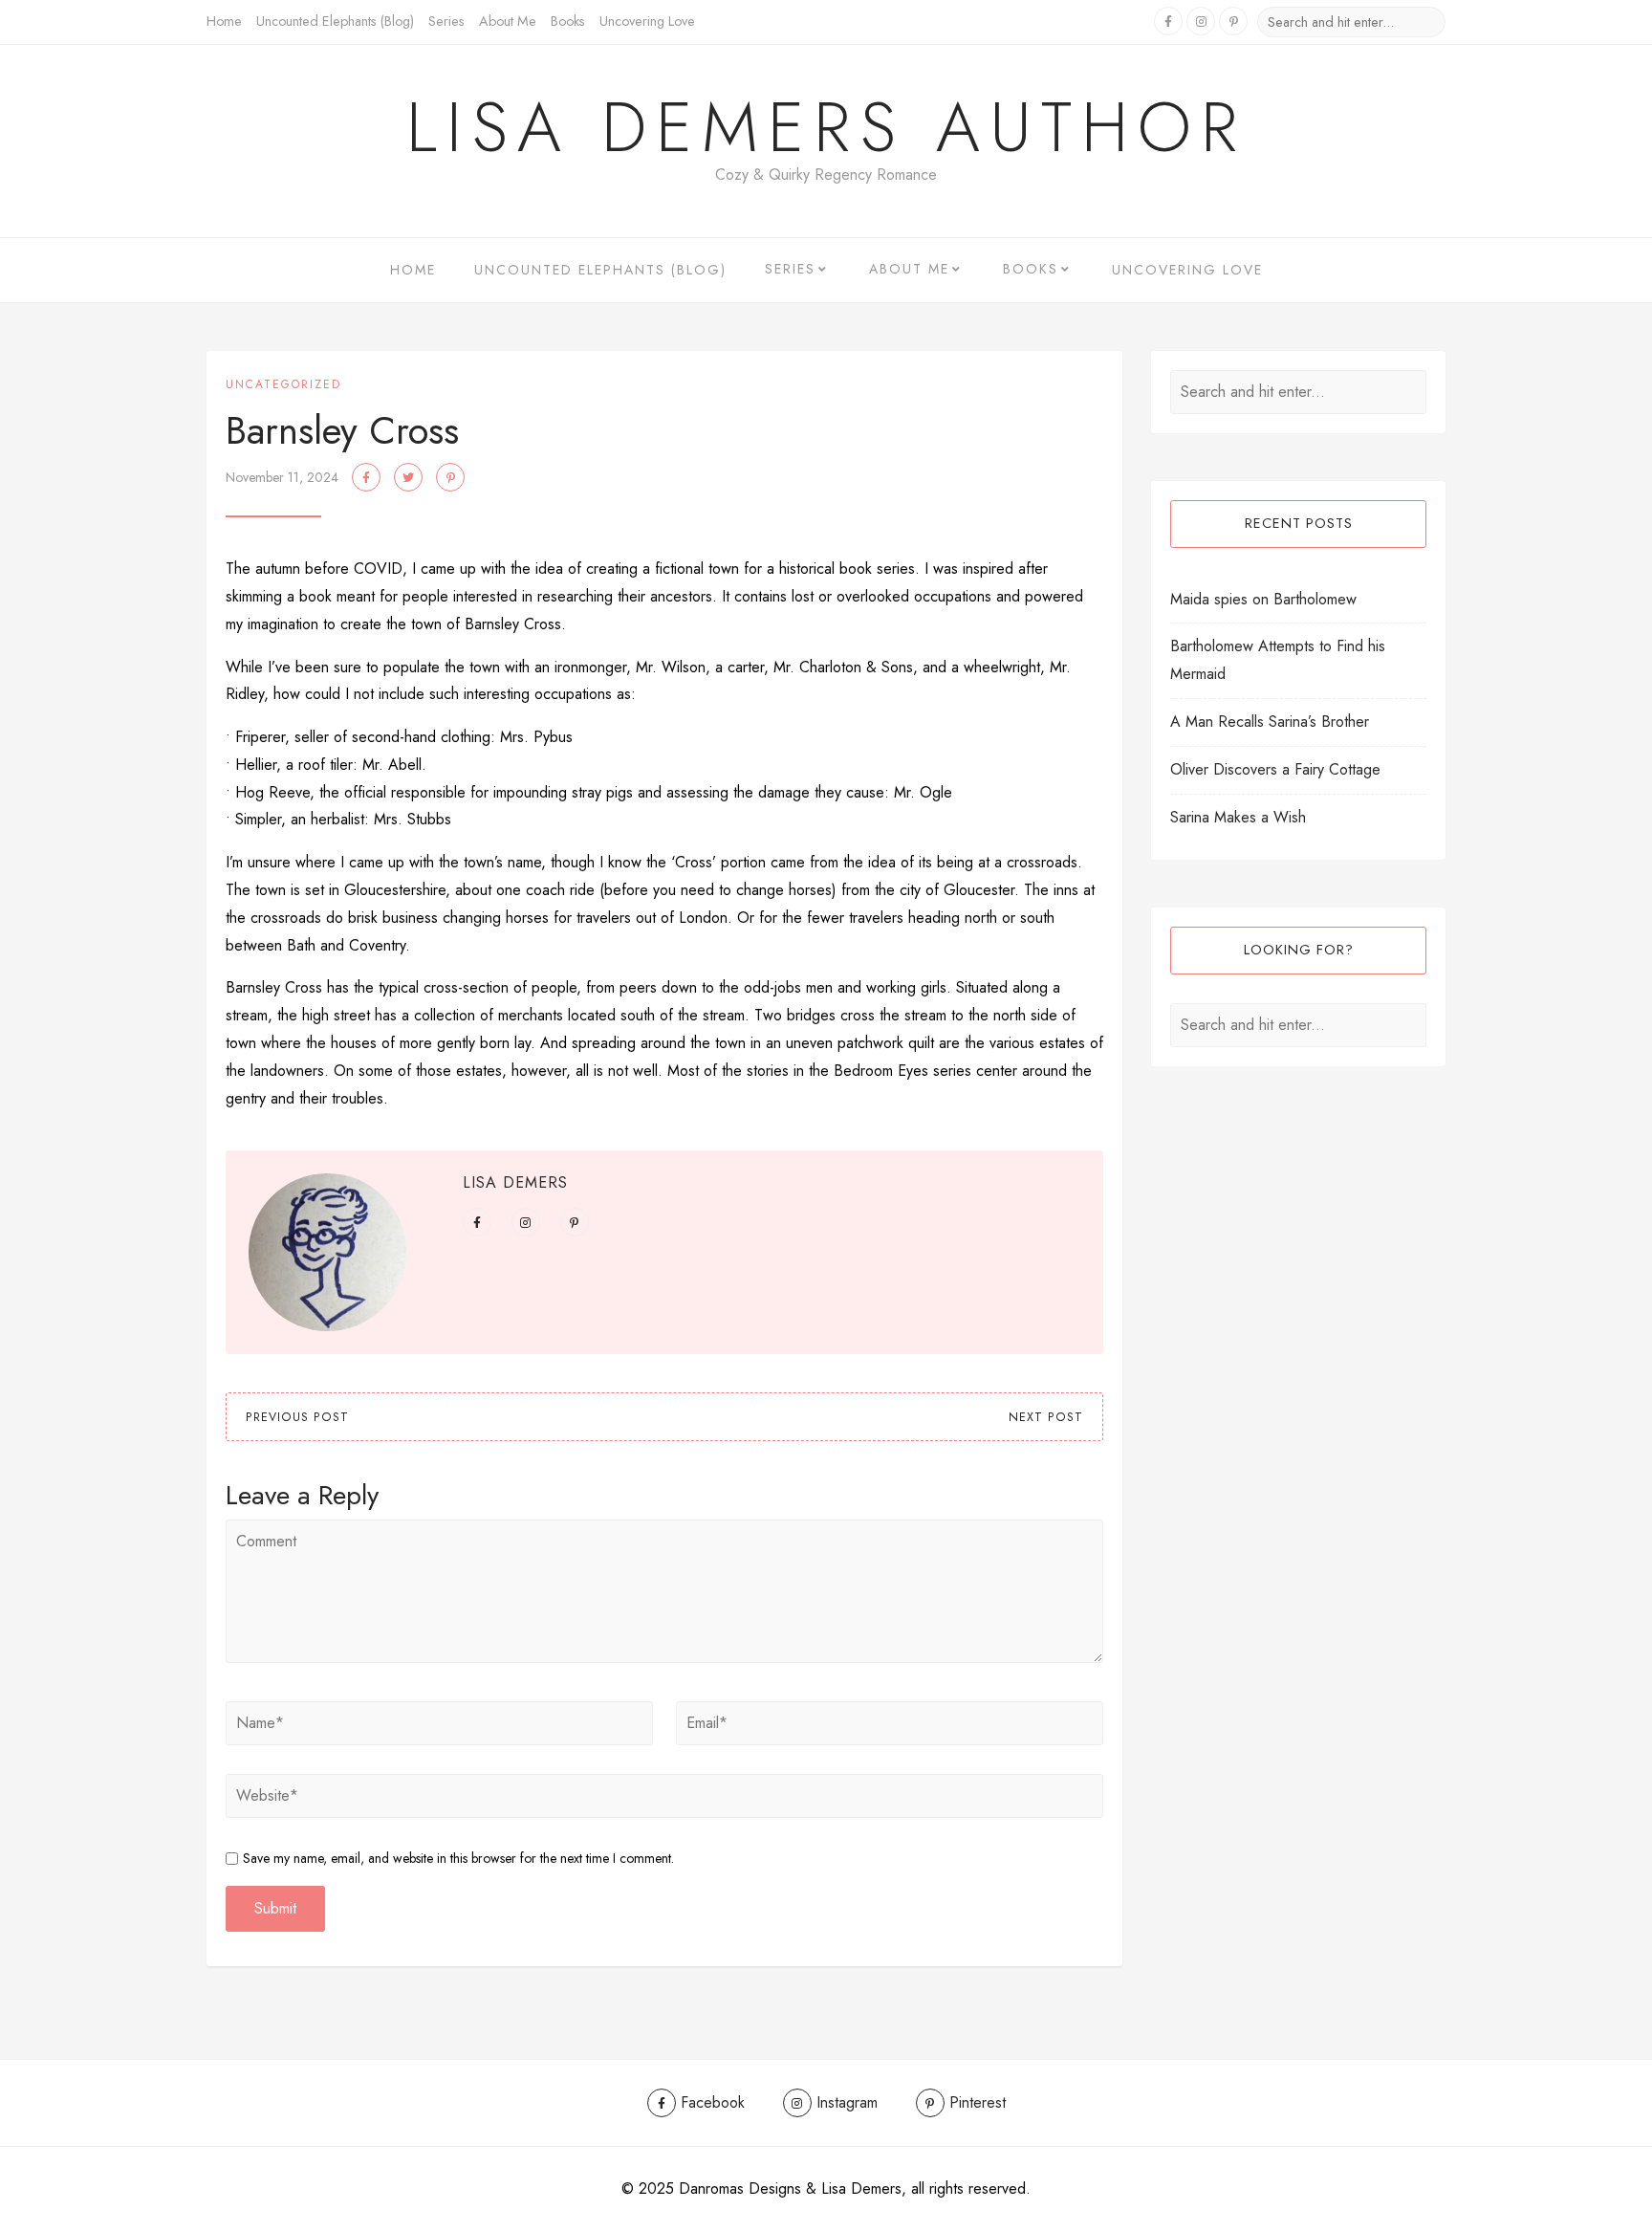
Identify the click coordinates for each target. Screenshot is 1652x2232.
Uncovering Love (647, 21)
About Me (508, 21)
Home (224, 21)
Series (446, 21)
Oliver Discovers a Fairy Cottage (1275, 769)
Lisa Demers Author (826, 127)
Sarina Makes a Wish (1238, 817)
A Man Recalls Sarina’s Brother (1270, 722)
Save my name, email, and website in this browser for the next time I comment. (458, 1858)
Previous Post (297, 1417)
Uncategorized (283, 384)
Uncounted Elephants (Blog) (335, 21)
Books (568, 21)
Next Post (1046, 1417)
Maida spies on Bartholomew (1263, 599)
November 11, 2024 (282, 477)
